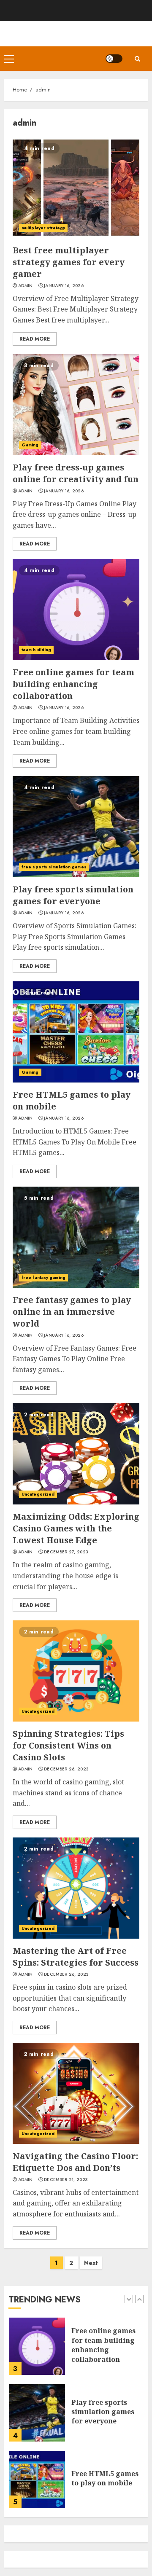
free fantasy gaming (43, 1277)
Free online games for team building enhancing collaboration (73, 684)
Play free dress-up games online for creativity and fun (76, 473)
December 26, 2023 (66, 1769)
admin (26, 286)
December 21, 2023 (66, 2180)
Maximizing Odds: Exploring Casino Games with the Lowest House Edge (76, 1528)
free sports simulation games (54, 867)
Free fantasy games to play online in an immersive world (72, 1312)
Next (91, 2263)
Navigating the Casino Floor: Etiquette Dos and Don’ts (75, 2162)
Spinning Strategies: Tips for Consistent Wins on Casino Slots (68, 1745)
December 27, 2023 (66, 1552)
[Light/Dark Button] (114, 59)
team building (36, 650)
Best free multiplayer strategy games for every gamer (69, 262)
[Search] (137, 59)
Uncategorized (38, 1494)
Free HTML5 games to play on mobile (105, 2478)
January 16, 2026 (64, 286)
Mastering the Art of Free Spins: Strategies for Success (76, 1957)
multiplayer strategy (43, 228)
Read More (35, 339)
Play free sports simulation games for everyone (73, 895)
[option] (76, 2350)
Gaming (30, 445)
